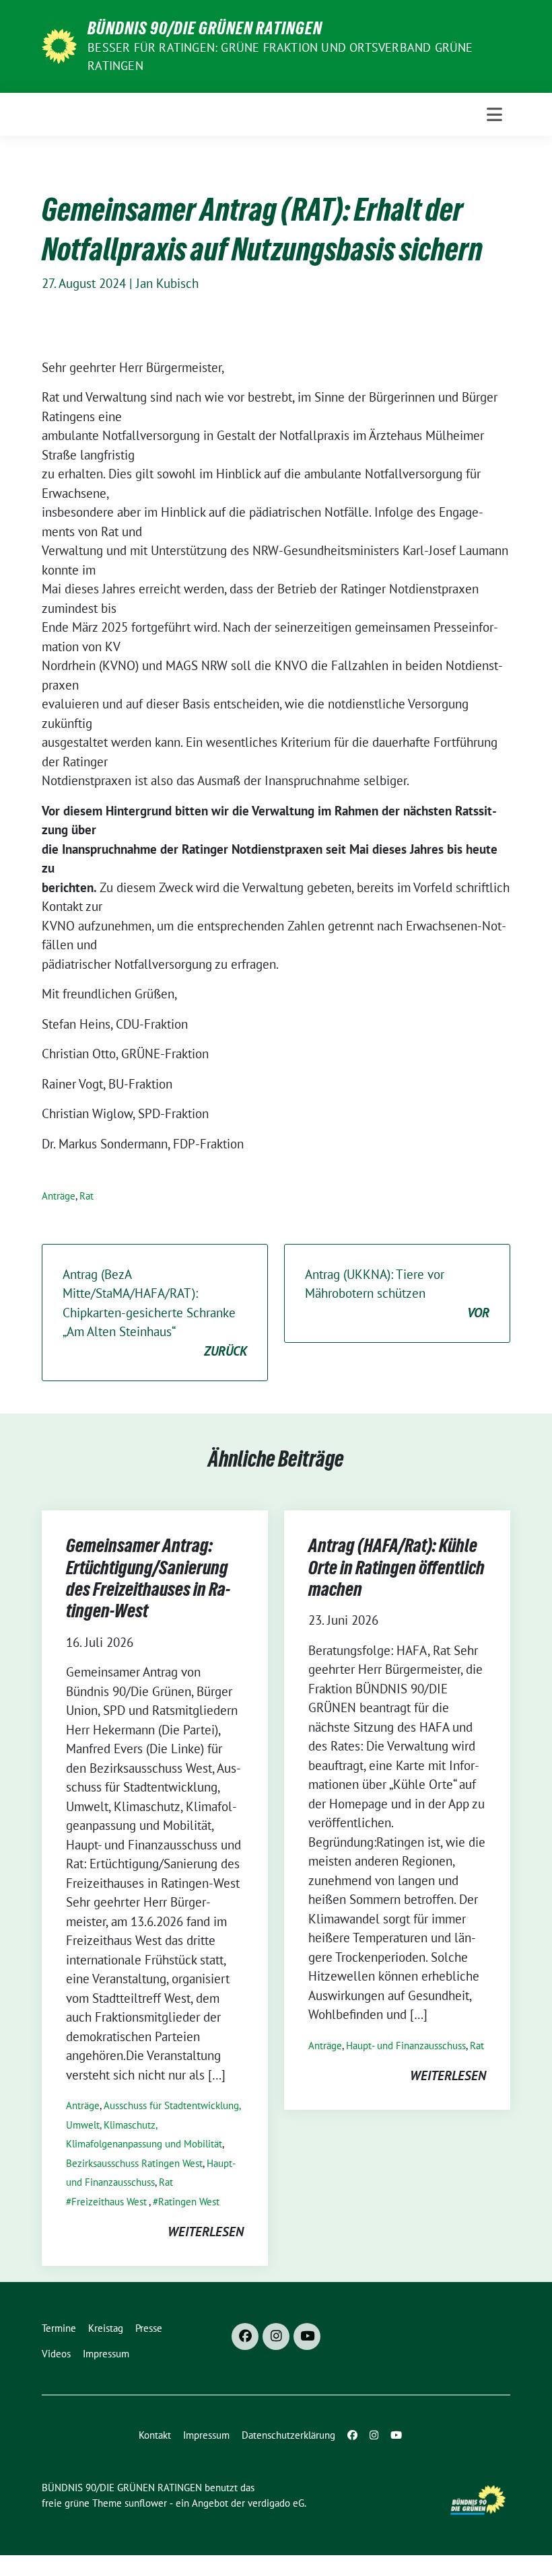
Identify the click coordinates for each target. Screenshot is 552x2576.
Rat (87, 1196)
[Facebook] (245, 2336)
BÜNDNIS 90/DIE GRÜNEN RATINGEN (205, 28)
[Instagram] (276, 2336)
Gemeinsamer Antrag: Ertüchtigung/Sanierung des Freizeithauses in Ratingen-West (148, 1578)
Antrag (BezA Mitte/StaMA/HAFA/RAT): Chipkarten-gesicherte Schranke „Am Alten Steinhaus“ (155, 1313)
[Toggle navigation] (494, 114)
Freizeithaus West (109, 2202)
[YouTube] (307, 2336)
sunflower (146, 2503)
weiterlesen (206, 2232)
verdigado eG (276, 2503)
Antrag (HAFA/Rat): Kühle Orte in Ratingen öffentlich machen (396, 1567)
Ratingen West (189, 2202)
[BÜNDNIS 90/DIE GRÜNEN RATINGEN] (59, 45)
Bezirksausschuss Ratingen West (134, 2163)
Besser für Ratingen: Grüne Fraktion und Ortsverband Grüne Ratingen (280, 57)
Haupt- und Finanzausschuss (406, 2046)
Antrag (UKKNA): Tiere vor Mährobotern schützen (397, 1293)
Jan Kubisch (167, 283)
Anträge (59, 1196)
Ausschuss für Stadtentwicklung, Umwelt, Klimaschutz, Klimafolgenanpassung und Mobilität (153, 2125)
